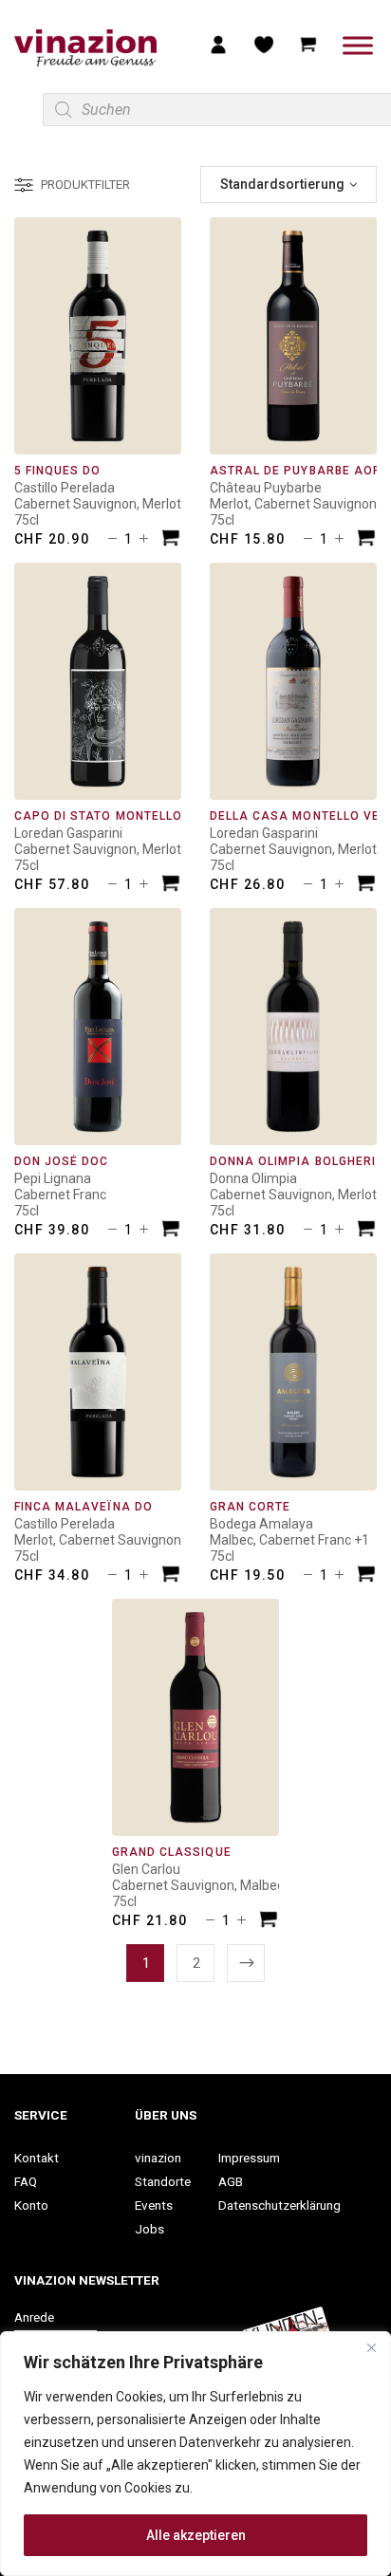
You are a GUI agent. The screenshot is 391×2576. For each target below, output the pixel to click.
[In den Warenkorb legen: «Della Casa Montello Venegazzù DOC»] (366, 886)
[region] (195, 2454)
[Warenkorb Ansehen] (308, 44)
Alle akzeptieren (196, 2535)
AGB (231, 2181)
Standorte (163, 2181)
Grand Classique (172, 1852)
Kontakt (37, 2158)
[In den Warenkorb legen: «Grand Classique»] (269, 1922)
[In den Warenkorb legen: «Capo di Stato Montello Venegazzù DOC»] (171, 886)
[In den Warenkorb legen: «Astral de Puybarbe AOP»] (366, 540)
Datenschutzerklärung (279, 2205)
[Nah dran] (371, 2347)
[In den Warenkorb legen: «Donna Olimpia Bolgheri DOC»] (366, 1231)
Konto (31, 2205)
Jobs (149, 2229)
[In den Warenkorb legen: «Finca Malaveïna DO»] (171, 1576)
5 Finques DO (57, 471)
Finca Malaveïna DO (84, 1507)
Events (154, 2205)
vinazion (158, 2158)
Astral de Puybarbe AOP (296, 471)
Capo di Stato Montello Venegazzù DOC (153, 816)
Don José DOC (61, 1161)
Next (246, 1963)
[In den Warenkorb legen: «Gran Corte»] (366, 1576)
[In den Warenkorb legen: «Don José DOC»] (171, 1231)
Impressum (249, 2158)
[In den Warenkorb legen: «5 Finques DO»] (171, 540)
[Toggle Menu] (358, 45)
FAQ (26, 2181)
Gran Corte (250, 1507)
